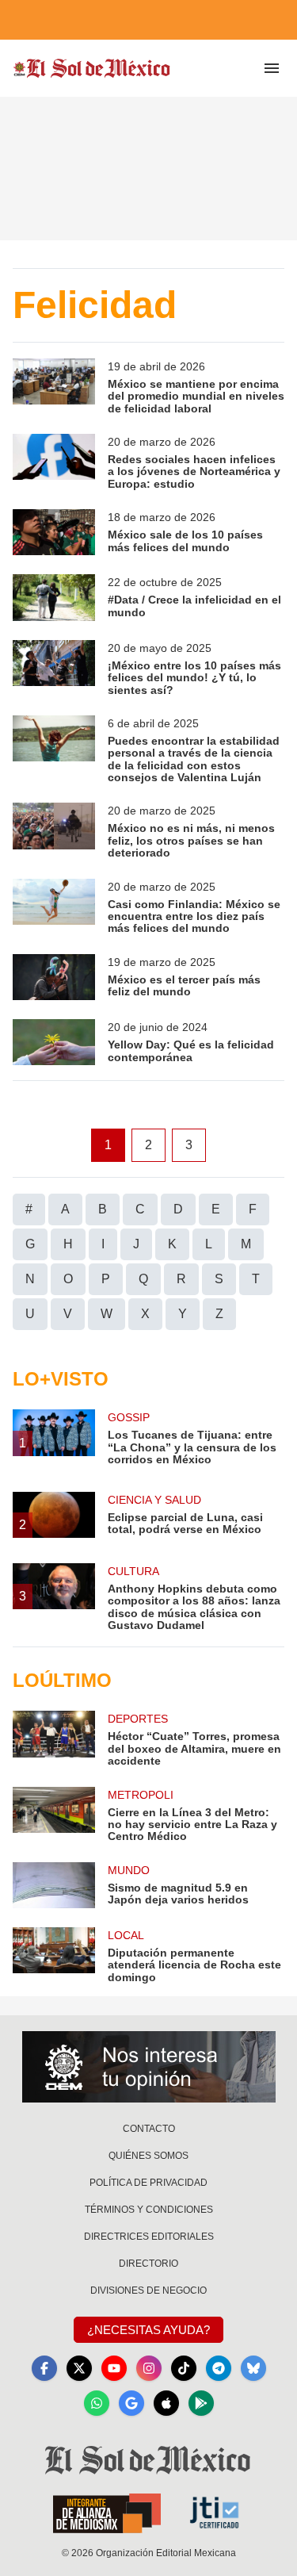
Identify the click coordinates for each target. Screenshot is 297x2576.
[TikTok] (184, 2368)
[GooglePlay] (201, 2403)
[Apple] (166, 2403)
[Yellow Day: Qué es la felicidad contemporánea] (54, 1042)
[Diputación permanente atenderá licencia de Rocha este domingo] (54, 1955)
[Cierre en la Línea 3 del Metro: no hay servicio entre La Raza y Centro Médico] (54, 1815)
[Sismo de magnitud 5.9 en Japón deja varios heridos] (54, 1885)
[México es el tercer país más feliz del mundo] (54, 977)
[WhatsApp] (97, 2403)
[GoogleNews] (131, 2403)
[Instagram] (149, 2368)
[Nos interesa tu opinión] (149, 2067)
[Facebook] (44, 2368)
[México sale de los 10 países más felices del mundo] (54, 532)
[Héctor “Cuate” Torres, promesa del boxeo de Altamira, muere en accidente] (54, 1739)
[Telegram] (219, 2368)
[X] (79, 2368)
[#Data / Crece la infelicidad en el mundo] (54, 597)
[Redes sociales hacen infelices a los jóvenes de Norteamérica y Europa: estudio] (54, 462)
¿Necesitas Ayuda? (148, 2330)
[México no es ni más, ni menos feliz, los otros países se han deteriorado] (54, 831)
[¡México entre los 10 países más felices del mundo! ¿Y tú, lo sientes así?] (54, 668)
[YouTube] (114, 2368)
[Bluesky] (253, 2368)
